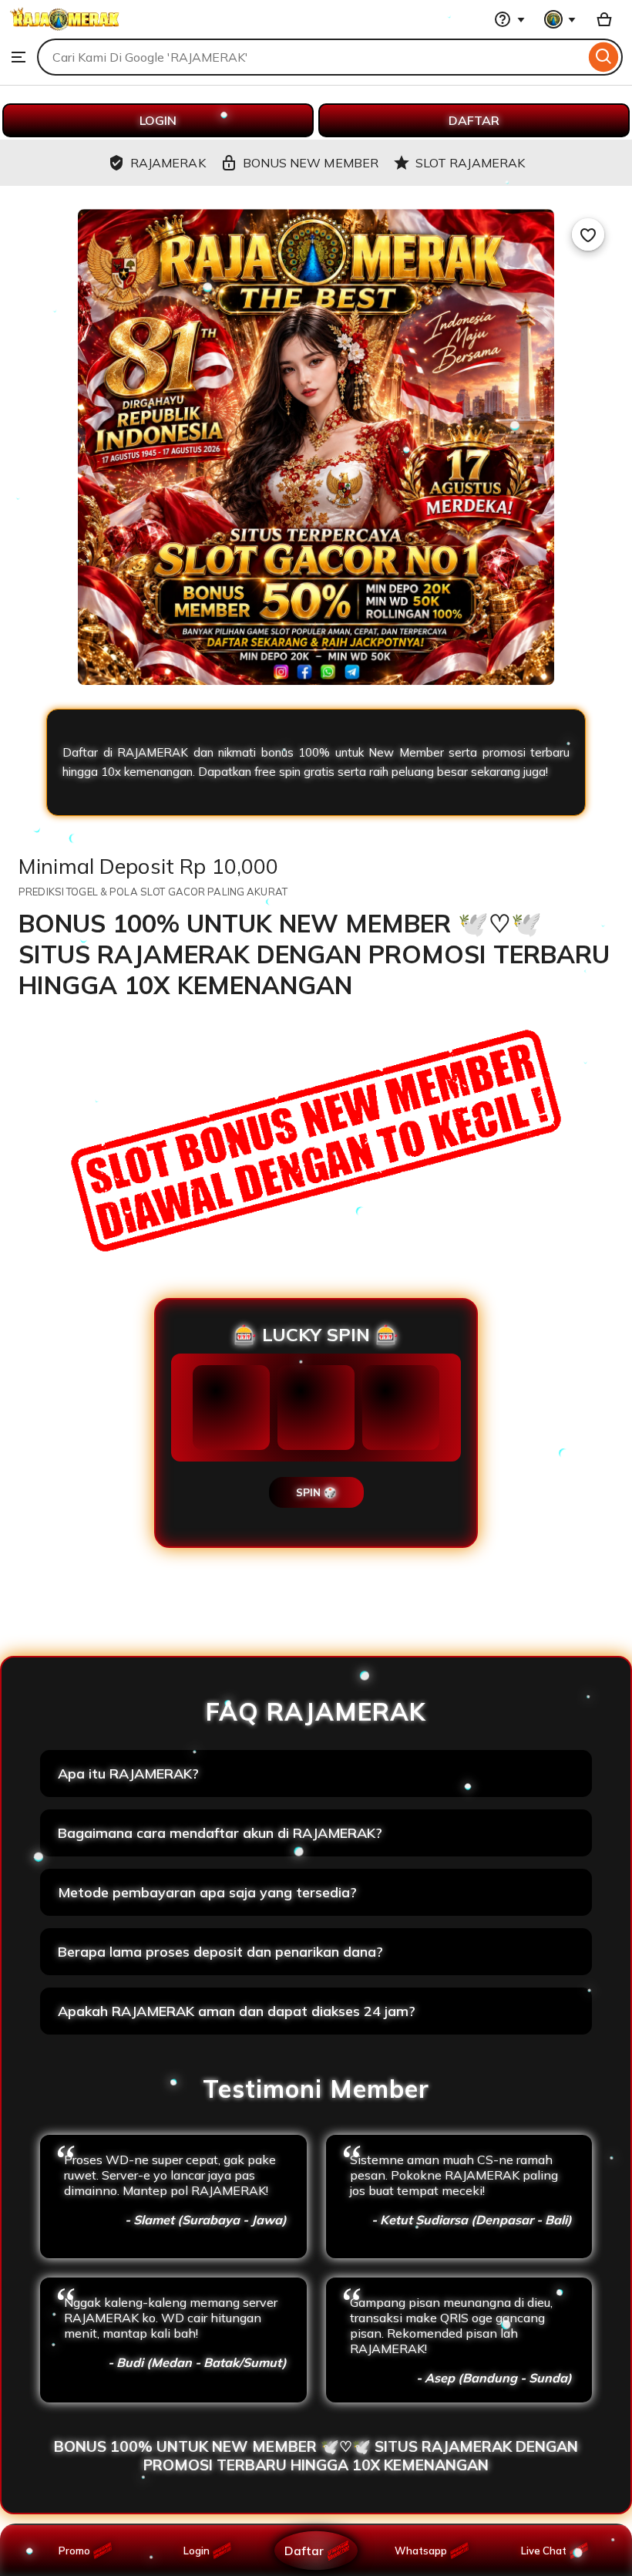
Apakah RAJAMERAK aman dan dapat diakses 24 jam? (237, 2011)
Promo (74, 2551)
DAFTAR (474, 120)
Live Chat (544, 2551)
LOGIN (158, 120)
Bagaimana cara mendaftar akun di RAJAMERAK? (220, 1833)
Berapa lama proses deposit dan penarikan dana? (220, 1952)
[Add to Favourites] (588, 234)
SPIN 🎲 (316, 1492)
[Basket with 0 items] (604, 19)
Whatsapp (424, 2551)
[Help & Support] (509, 19)
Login (197, 2551)
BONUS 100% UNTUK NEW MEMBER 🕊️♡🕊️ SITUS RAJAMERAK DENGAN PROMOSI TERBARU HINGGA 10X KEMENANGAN (316, 2456)
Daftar (304, 2550)
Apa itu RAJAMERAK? (128, 1774)
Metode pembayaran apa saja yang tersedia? (207, 1892)
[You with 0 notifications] (560, 19)
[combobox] (311, 57)
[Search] (604, 57)
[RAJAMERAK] (65, 31)
